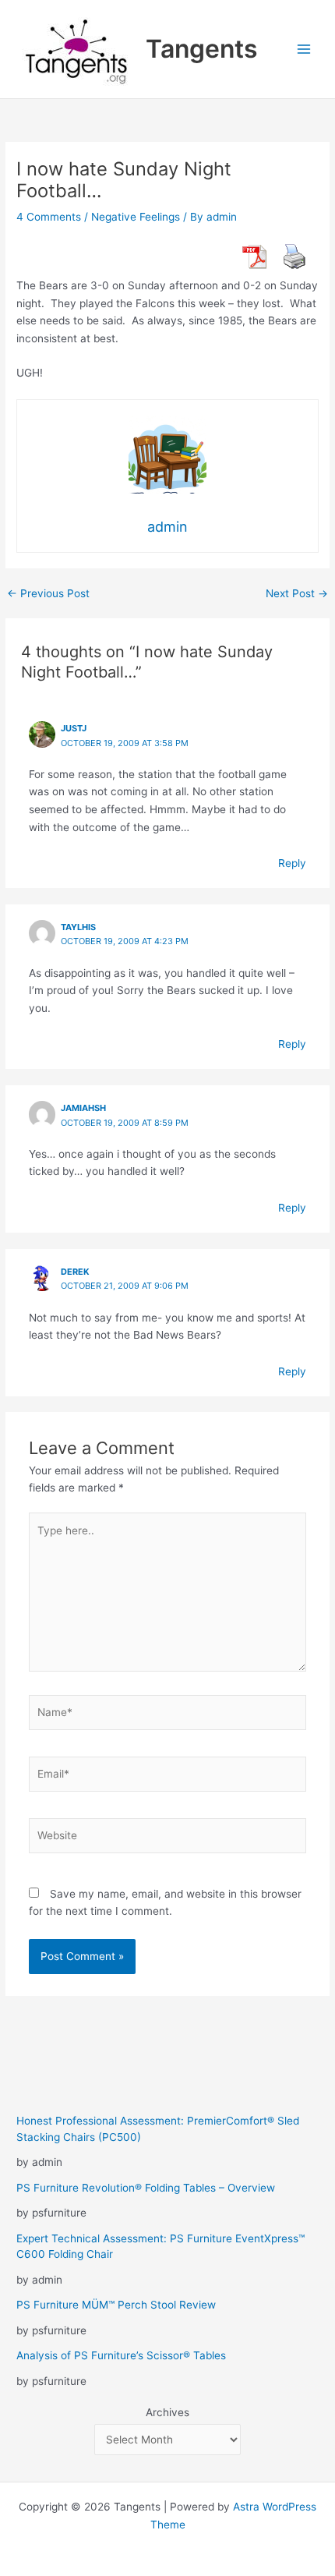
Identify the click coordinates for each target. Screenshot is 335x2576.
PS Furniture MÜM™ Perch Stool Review (116, 2305)
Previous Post (48, 594)
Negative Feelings (136, 217)
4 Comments (49, 217)
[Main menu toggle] (304, 50)
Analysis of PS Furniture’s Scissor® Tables (121, 2355)
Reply (292, 863)
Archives (167, 2412)
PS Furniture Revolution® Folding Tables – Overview (146, 2188)
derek (75, 1272)
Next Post (297, 594)
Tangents (202, 49)
